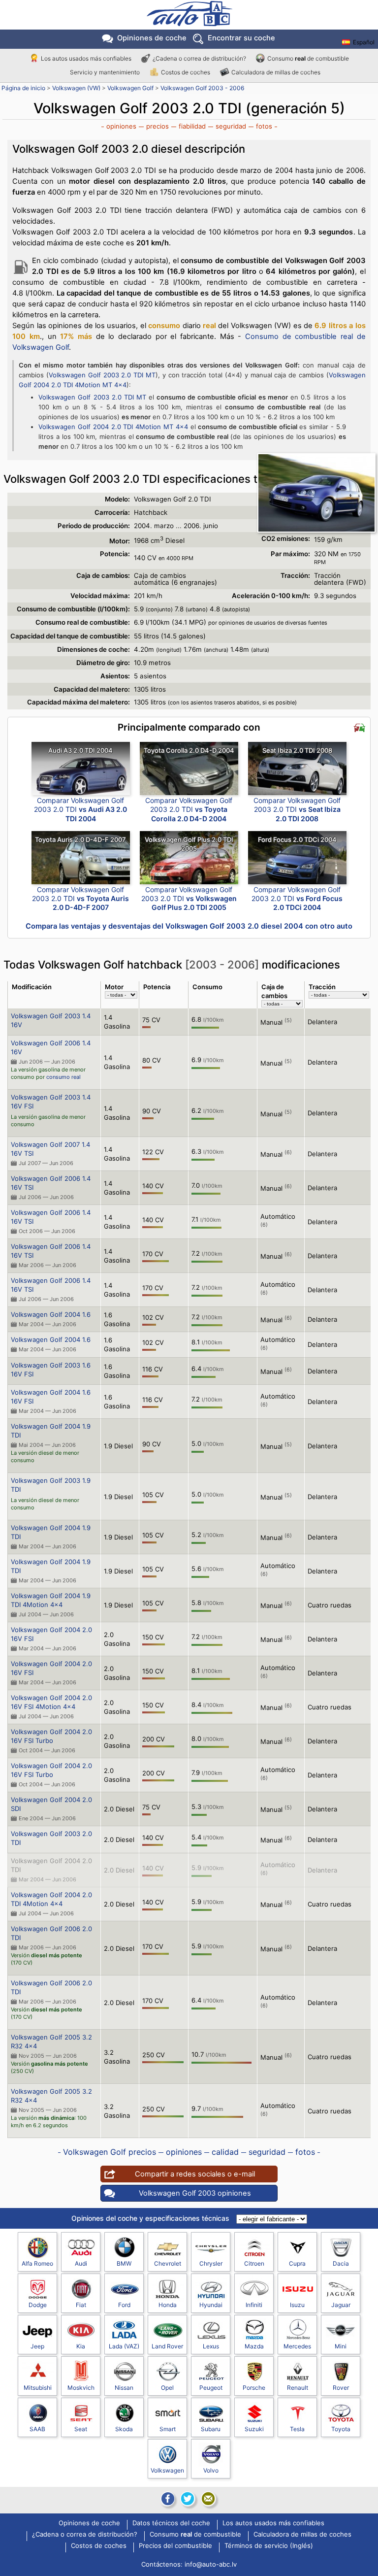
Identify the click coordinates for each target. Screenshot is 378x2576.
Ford (124, 2305)
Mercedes (297, 2346)
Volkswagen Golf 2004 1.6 (51, 1314)
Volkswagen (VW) (76, 88)
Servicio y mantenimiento (105, 72)
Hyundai (211, 2305)
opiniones (121, 126)
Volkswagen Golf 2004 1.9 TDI (51, 1431)
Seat (81, 2429)
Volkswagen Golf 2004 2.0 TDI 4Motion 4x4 (51, 1899)
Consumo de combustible (308, 58)
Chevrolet (168, 2263)
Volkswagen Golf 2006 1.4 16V (51, 1047)
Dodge (38, 2305)
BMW (124, 2263)
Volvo (211, 2470)
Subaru (211, 2429)
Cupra (297, 2263)
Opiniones (152, 38)
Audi (81, 2263)
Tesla (297, 2429)
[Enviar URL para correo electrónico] (208, 2499)
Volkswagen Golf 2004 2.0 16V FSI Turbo (51, 1736)
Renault (298, 2388)
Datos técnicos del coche (171, 2523)
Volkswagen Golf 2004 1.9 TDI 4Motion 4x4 (51, 1600)
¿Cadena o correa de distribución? (199, 58)
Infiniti (254, 2305)
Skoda (124, 2429)
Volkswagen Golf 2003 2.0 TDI (51, 1838)
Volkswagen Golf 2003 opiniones (195, 2193)
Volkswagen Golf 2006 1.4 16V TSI (51, 1183)
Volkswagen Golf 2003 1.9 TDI (51, 1485)
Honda (168, 2305)
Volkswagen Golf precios (110, 2152)
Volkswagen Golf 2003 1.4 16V (51, 1020)
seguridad (231, 126)
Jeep (37, 2346)
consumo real (63, 1077)
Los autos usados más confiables (86, 58)
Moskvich (81, 2388)
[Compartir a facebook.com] (167, 2499)
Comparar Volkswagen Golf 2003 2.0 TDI (80, 809)
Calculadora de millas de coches (276, 72)
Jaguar (341, 2305)
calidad (225, 2152)
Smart (168, 2429)
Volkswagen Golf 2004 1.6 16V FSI (51, 1397)
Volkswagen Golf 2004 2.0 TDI (51, 1865)
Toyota (341, 2429)
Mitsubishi (38, 2388)
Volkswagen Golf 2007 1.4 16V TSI (50, 1149)
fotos (264, 126)
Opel (167, 2388)
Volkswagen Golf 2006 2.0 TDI (51, 1933)
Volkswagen (167, 2470)
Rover (341, 2388)
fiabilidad (192, 126)
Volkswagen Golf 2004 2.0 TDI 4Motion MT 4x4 (113, 427)
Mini (341, 2346)
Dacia (341, 2263)
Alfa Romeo (37, 2263)
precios (157, 126)
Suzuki (254, 2429)
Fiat (81, 2305)
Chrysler (211, 2263)
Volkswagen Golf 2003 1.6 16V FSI (51, 1370)
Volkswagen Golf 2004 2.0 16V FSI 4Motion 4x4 (51, 1702)
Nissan (124, 2388)
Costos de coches (186, 72)
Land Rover (167, 2346)
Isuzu (297, 2305)
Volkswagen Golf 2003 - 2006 (202, 88)
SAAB (37, 2429)
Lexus (211, 2346)
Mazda (254, 2346)
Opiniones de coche (89, 2523)
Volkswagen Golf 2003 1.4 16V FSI (51, 1102)
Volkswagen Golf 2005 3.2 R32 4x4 (51, 2041)
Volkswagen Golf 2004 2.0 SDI (51, 1804)
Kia (81, 2346)
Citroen (254, 2263)
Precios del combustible (175, 2546)
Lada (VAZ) (124, 2346)
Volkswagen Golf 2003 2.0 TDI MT (102, 375)
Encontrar (241, 38)
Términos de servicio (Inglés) (269, 2546)
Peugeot (211, 2388)
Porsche (254, 2388)
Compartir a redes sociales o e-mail (195, 2174)
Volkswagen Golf (130, 88)
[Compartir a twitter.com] (188, 2499)
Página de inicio (23, 88)
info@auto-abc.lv (211, 2564)
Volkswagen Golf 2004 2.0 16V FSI (51, 1634)
